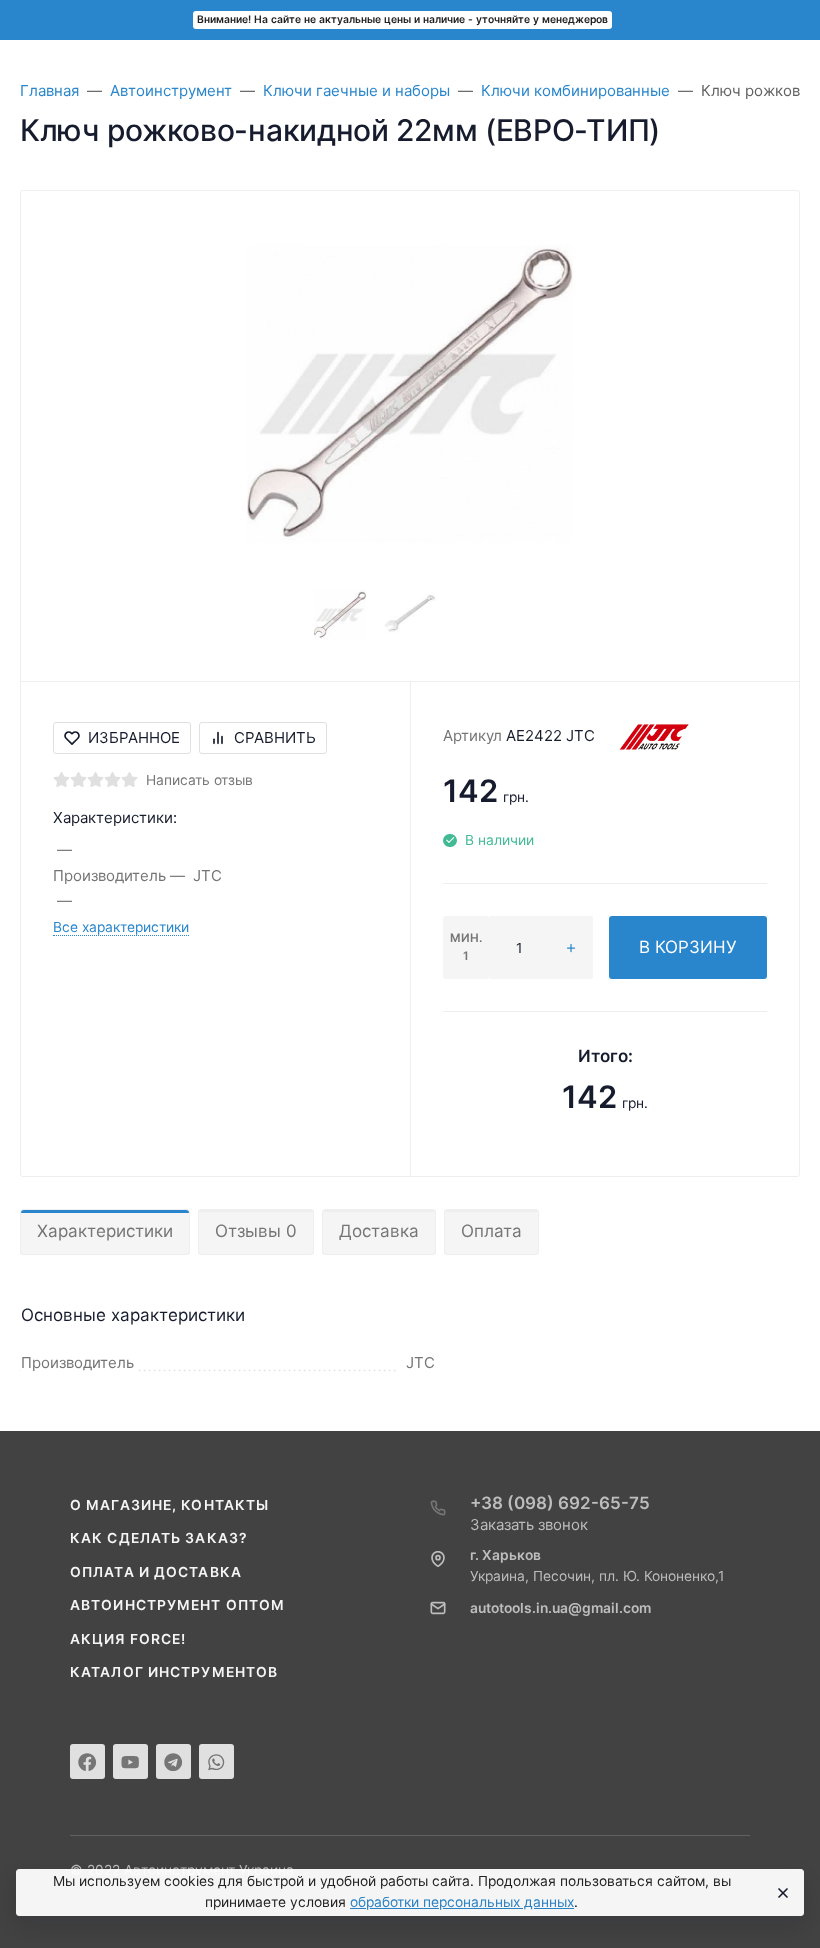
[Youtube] (130, 1761)
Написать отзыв (199, 780)
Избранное (134, 737)
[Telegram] (173, 1761)
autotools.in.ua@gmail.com (560, 1608)
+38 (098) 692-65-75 (560, 1503)
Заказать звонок (529, 1524)
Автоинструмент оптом (177, 1605)
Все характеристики (121, 927)
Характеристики (105, 1231)
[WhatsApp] (216, 1761)
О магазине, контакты (169, 1505)
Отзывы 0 (256, 1231)
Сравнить (275, 737)
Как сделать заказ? (159, 1538)
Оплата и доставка (156, 1572)
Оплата (491, 1231)
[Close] (780, 1893)
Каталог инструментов (174, 1672)
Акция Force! (128, 1639)
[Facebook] (87, 1761)
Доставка (379, 1231)
